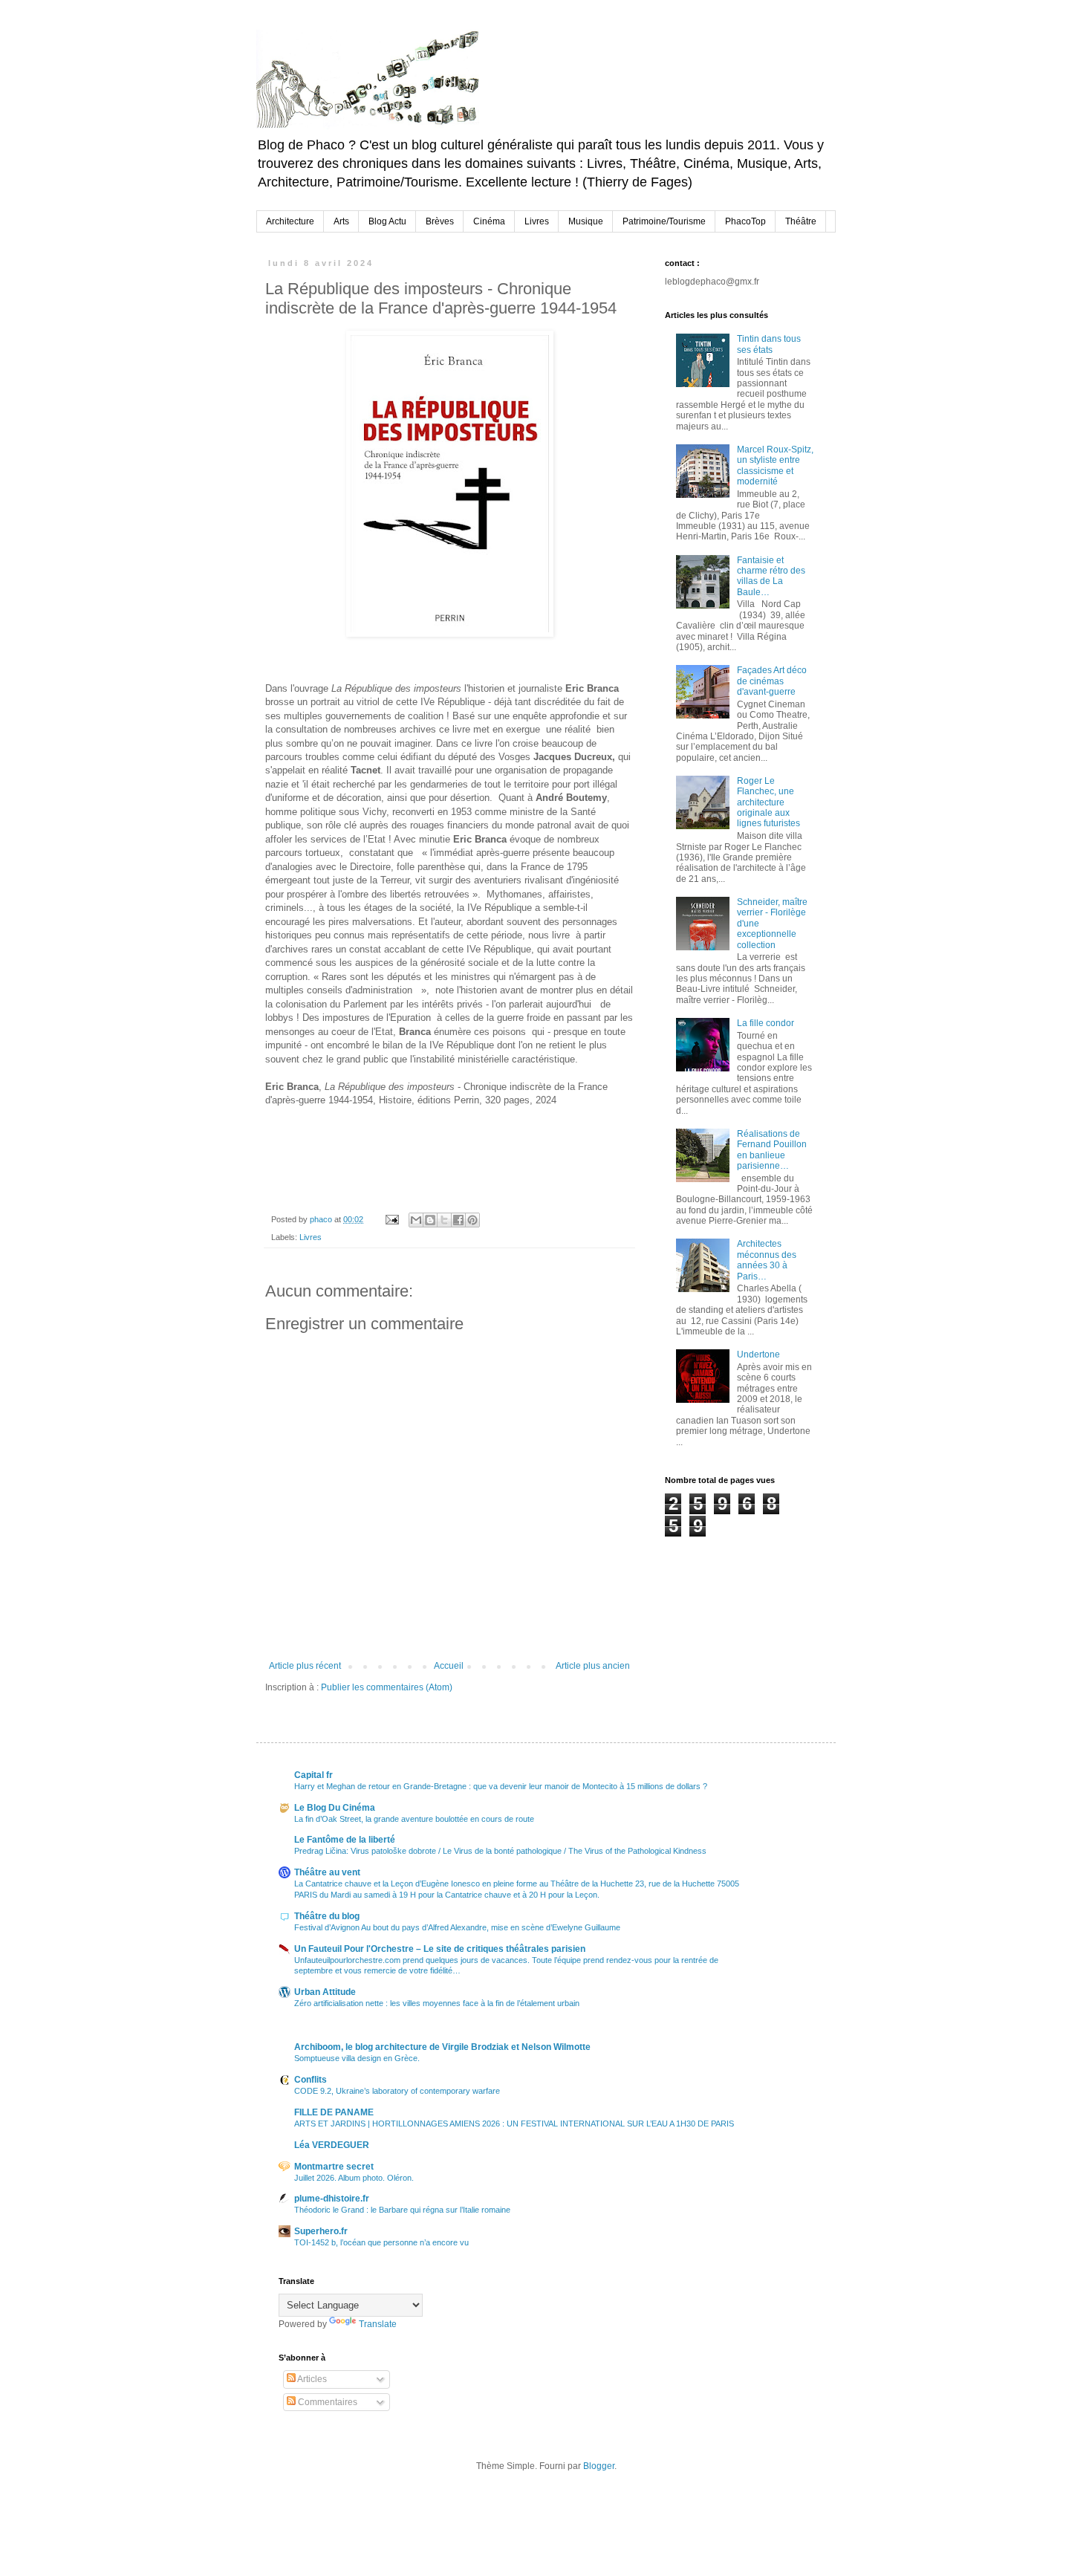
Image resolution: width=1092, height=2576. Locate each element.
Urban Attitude (325, 1992)
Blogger (599, 2466)
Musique (586, 221)
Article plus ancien (593, 1666)
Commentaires (326, 2402)
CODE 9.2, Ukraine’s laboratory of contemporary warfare (397, 2091)
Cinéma (489, 221)
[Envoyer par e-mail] (416, 1220)
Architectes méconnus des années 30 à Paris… (767, 1260)
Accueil (449, 1666)
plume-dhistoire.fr (332, 2199)
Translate (378, 2324)
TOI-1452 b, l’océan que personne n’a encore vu (381, 2242)
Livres (537, 221)
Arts (341, 221)
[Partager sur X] (444, 1220)
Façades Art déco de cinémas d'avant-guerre (772, 681)
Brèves (440, 221)
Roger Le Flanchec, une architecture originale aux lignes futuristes (768, 802)
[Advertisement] (739, 1612)
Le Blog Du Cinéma (335, 1808)
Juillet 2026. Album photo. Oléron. (354, 2178)
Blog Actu (387, 221)
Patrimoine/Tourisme (664, 221)
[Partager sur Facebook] (458, 1220)
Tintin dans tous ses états (769, 344)
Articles (311, 2379)
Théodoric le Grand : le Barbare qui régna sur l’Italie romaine (402, 2210)
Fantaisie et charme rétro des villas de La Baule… (771, 576)
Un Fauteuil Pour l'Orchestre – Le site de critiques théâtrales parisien (440, 1949)
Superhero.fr (321, 2231)
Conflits (311, 2080)
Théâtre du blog (327, 1916)
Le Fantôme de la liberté (345, 1840)
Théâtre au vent (327, 1872)
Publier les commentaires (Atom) (387, 1687)
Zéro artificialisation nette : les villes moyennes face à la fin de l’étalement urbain (437, 2003)
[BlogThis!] (430, 1220)
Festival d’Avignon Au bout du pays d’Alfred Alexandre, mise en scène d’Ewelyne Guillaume (457, 1927)
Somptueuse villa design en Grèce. (357, 2058)
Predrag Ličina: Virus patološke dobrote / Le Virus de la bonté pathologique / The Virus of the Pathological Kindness (500, 1851)
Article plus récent (305, 1666)
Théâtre (801, 221)
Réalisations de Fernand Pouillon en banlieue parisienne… (772, 1150)
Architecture (290, 221)
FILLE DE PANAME (334, 2112)
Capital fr (313, 1775)
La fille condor (766, 1023)
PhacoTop (745, 221)
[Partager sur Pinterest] (472, 1220)
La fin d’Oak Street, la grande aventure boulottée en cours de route (414, 1819)
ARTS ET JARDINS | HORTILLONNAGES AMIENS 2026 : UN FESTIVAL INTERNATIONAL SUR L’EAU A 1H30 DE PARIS (514, 2124)
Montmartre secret (334, 2167)
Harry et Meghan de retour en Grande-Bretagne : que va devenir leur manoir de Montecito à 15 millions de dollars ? (501, 1786)
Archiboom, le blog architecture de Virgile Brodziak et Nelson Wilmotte (442, 2047)
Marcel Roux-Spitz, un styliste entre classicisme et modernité (775, 465)
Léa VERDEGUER (332, 2145)
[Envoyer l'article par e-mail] (391, 1219)
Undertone (758, 1354)
